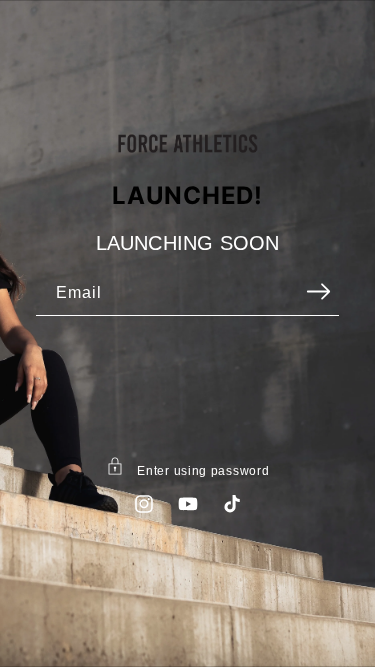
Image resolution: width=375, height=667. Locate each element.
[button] (187, 470)
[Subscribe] (318, 292)
